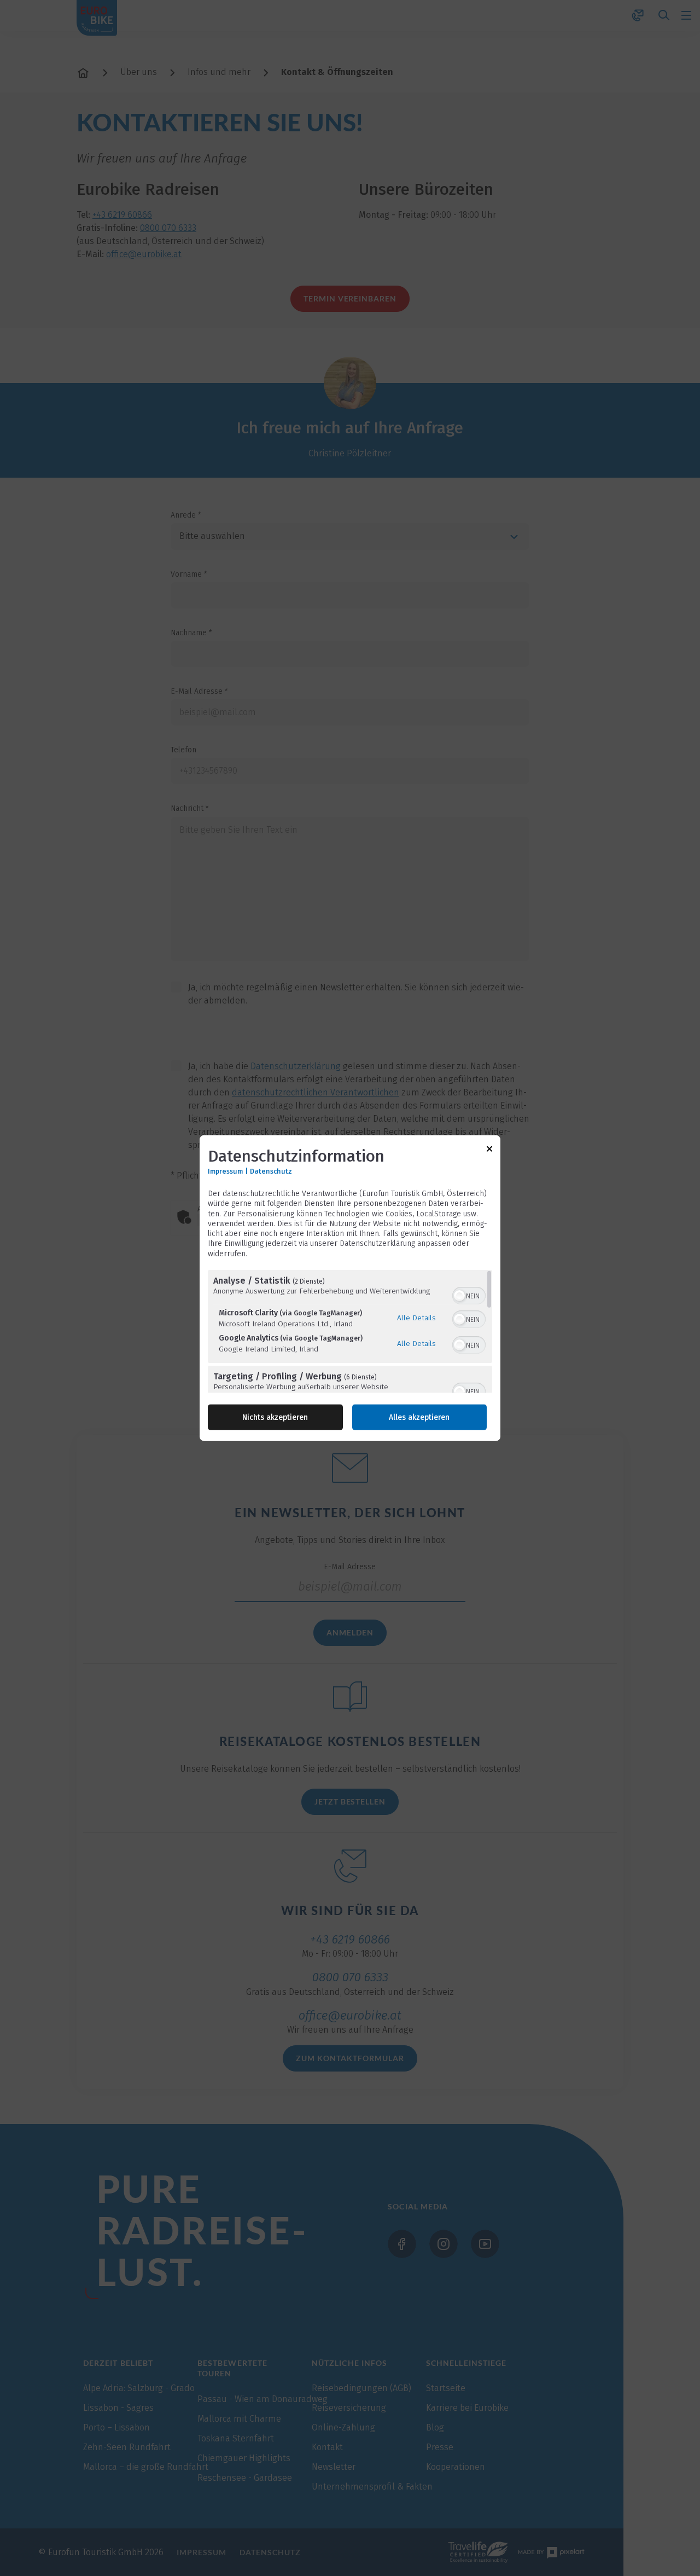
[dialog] (350, 1288)
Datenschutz (271, 1171)
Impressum (225, 1171)
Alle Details (416, 1318)
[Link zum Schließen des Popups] (489, 1151)
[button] (459, 1295)
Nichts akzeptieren (275, 1417)
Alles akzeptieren (419, 1417)
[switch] (469, 1294)
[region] (350, 1331)
